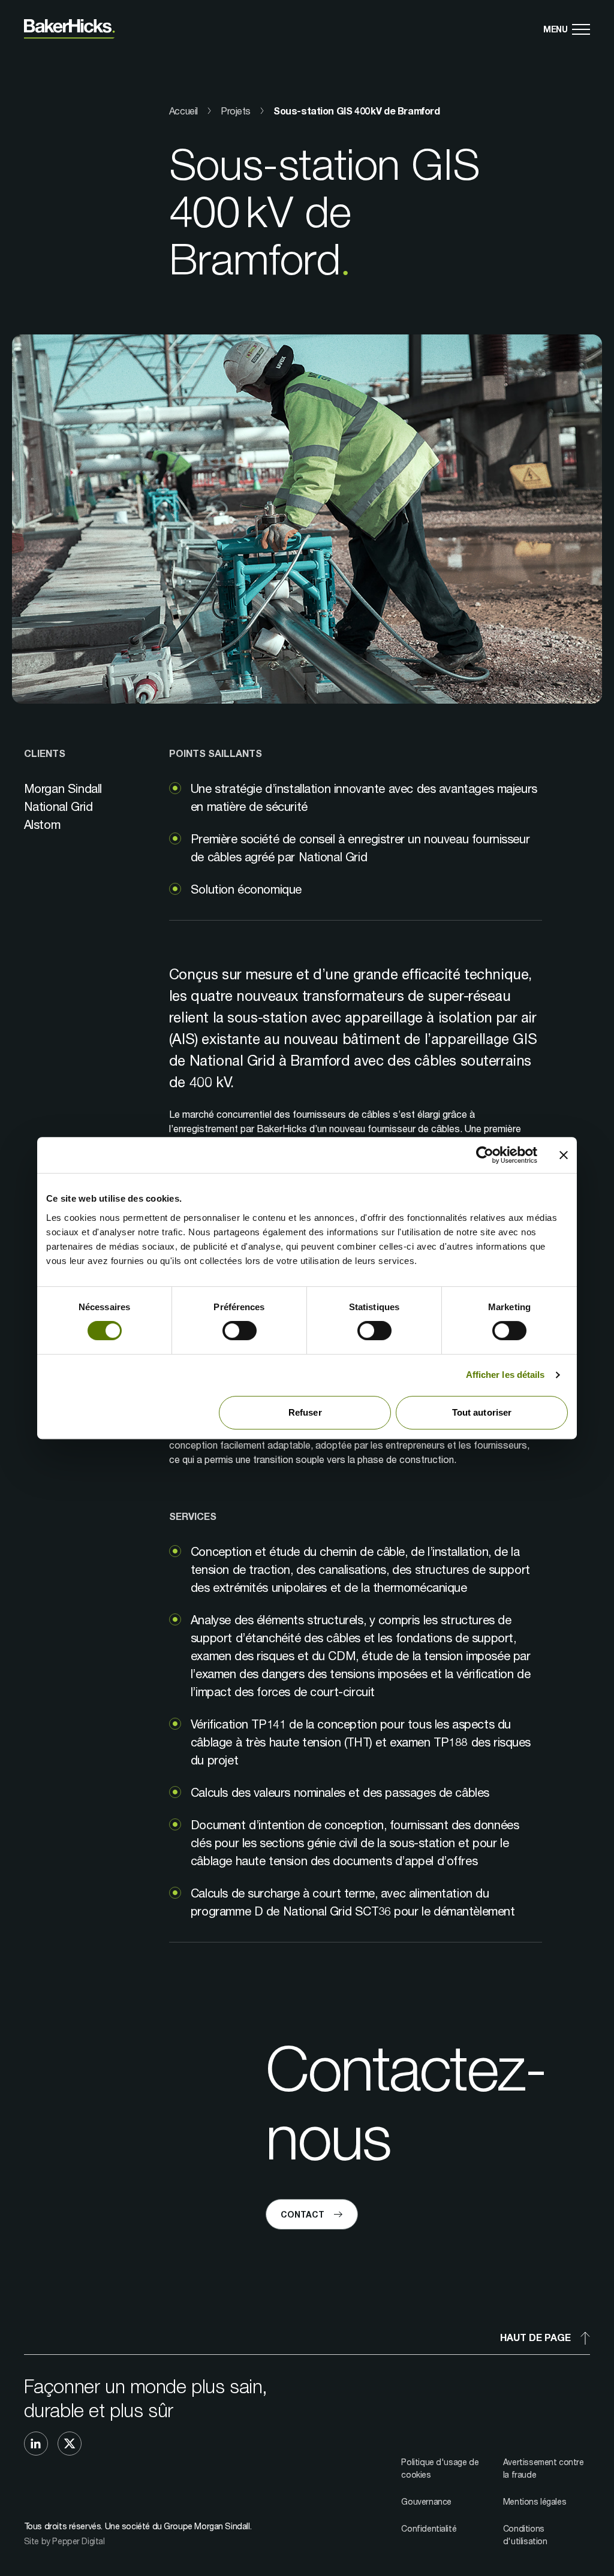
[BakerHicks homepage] (70, 29)
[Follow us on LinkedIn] (36, 2444)
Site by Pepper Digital (64, 2541)
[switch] (240, 1331)
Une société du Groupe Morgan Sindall (177, 2526)
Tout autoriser (482, 1412)
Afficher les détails (505, 1375)
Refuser (305, 1412)
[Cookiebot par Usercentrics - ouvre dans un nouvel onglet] (485, 1155)
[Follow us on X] (70, 2444)
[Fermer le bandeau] (564, 1155)
